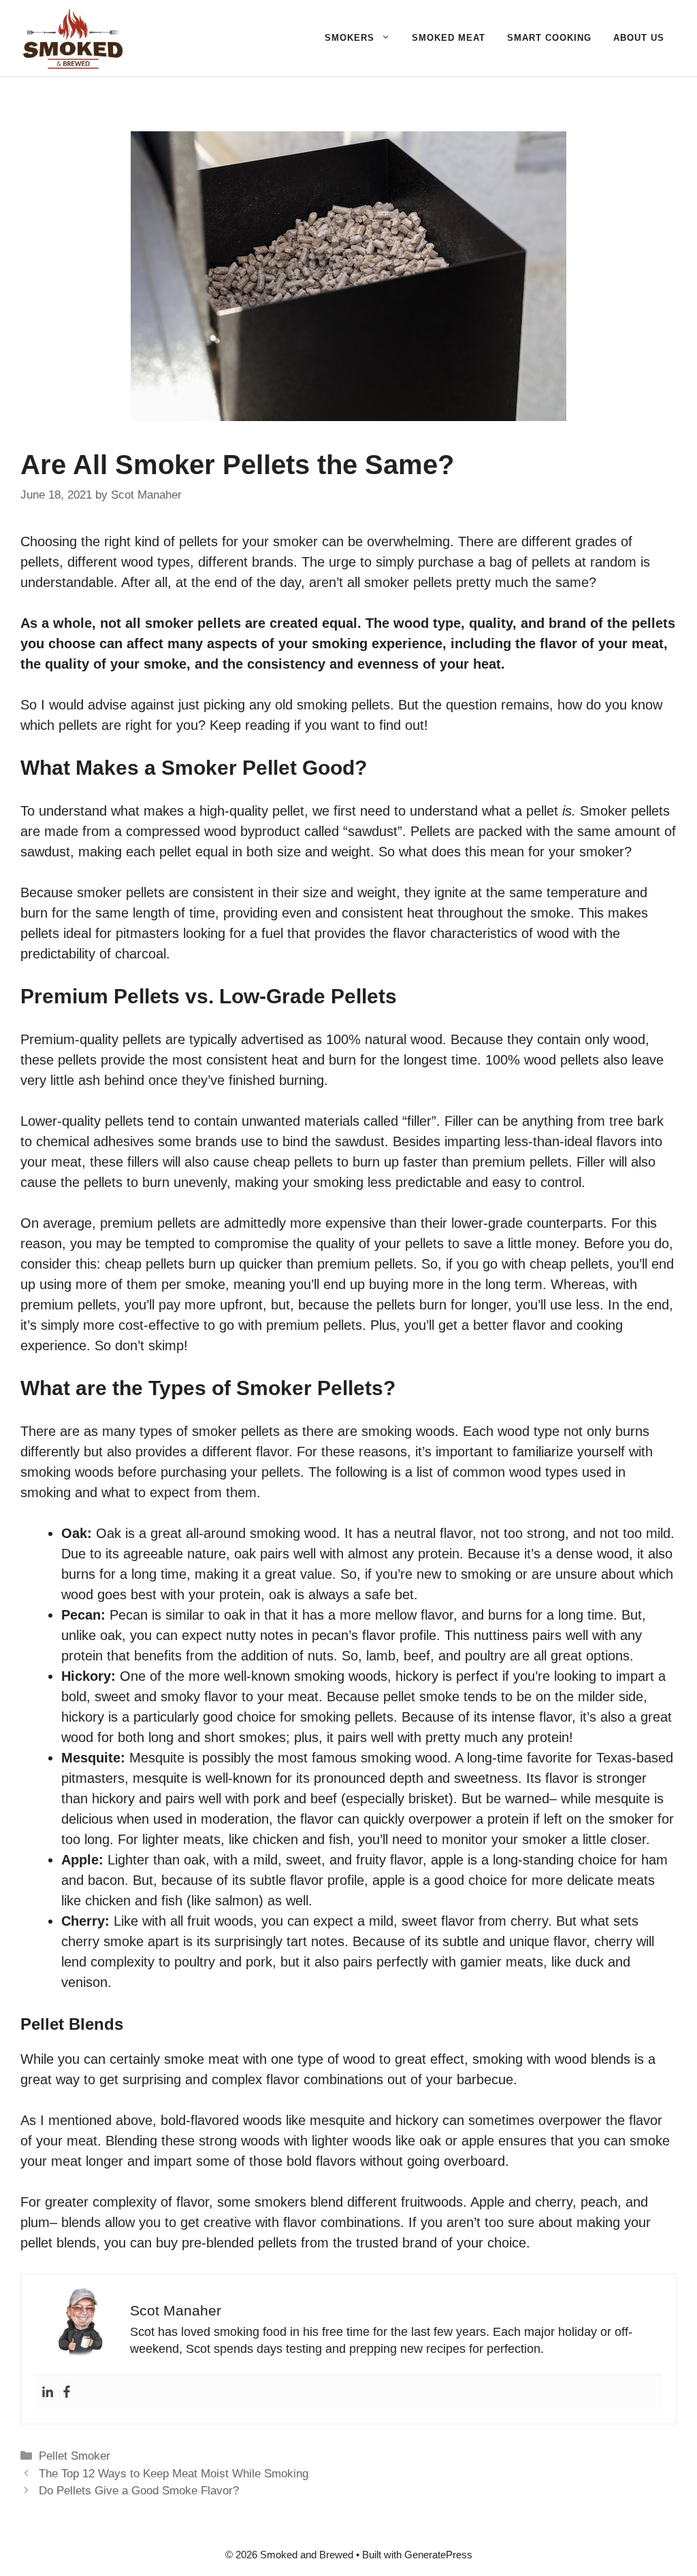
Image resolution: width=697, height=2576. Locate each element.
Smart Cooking (549, 38)
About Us (639, 38)
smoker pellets (408, 582)
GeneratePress (438, 2555)
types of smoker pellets (210, 1431)
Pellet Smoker (75, 2456)
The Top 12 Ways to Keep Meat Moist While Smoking (174, 2474)
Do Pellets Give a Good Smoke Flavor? (139, 2491)
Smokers (350, 38)
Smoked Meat (449, 38)
